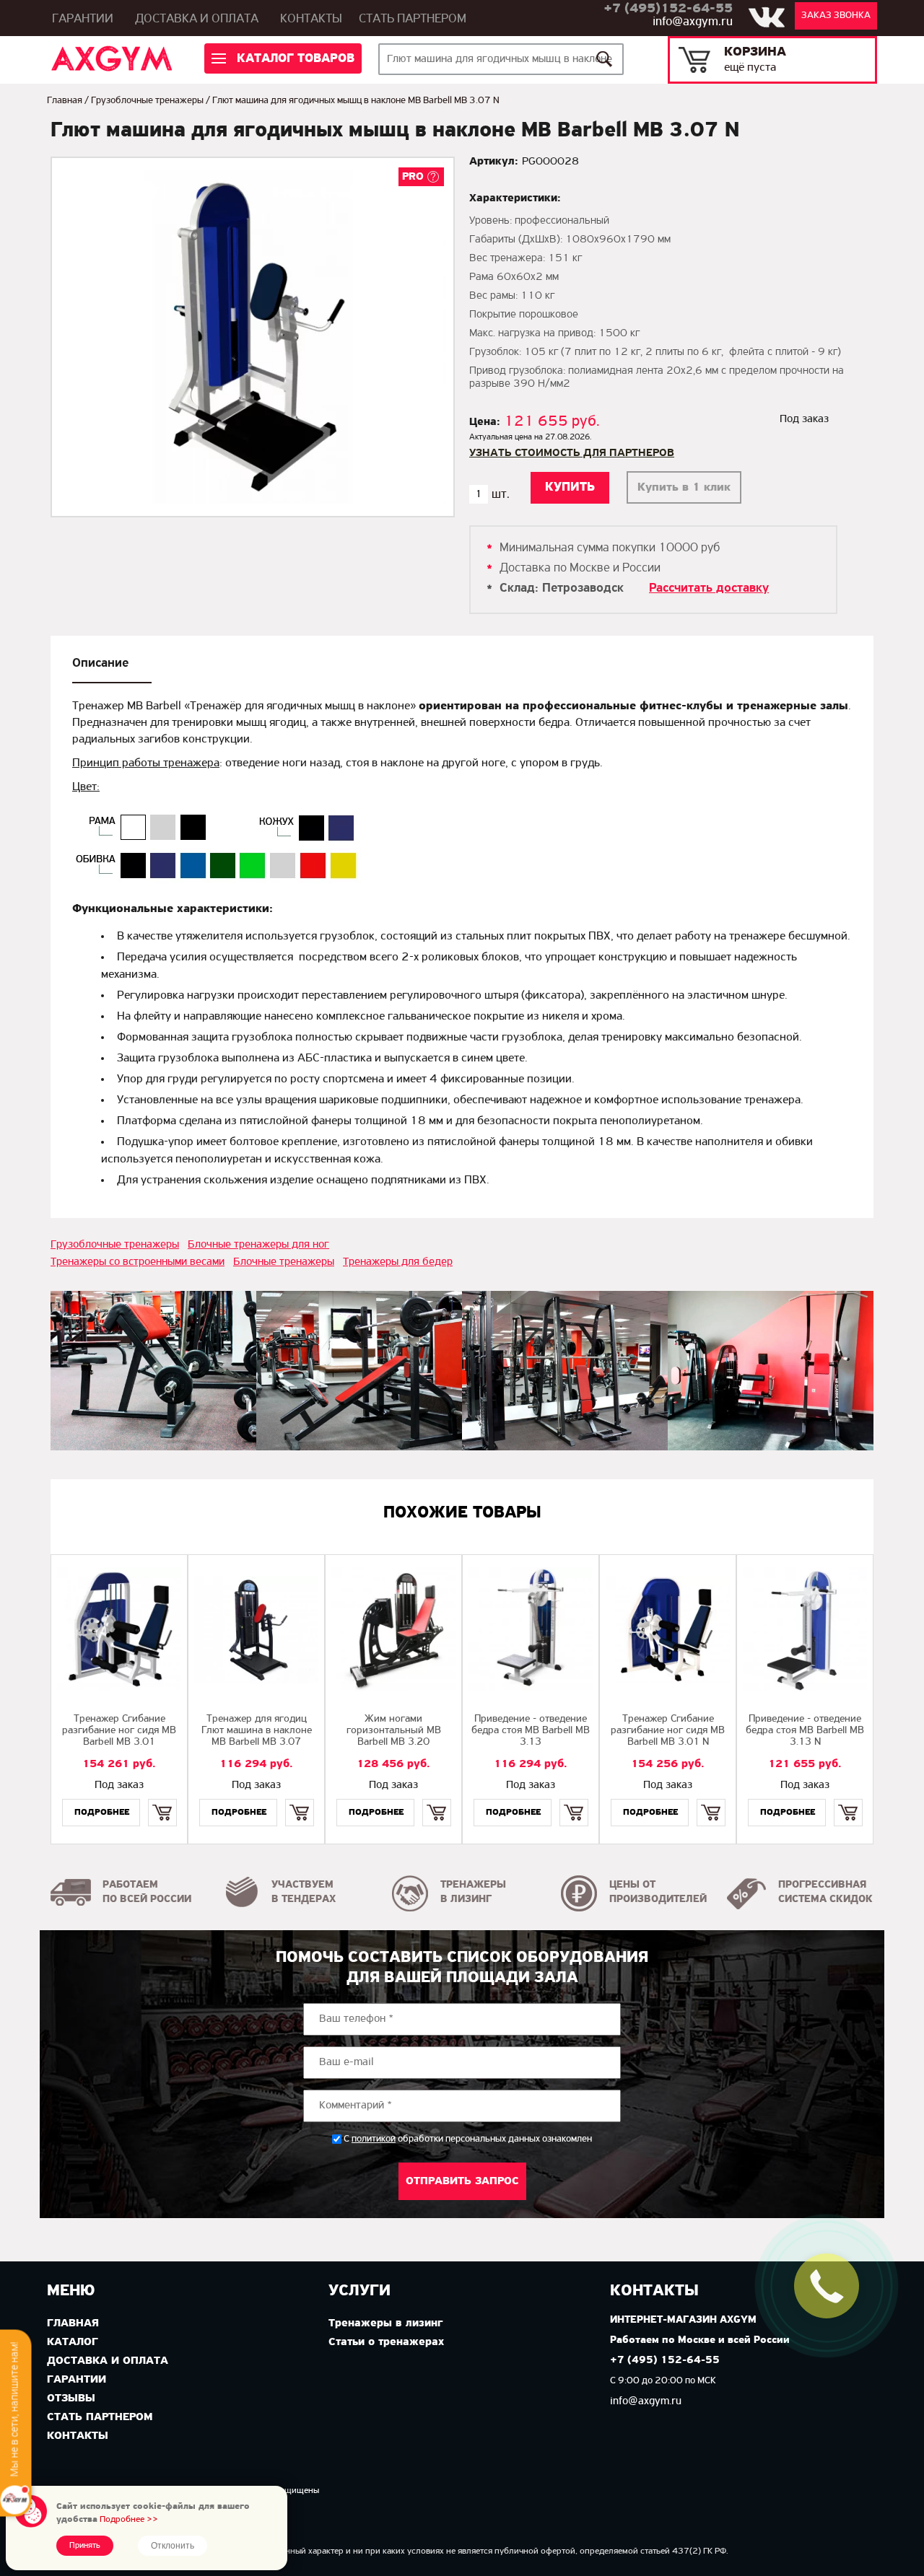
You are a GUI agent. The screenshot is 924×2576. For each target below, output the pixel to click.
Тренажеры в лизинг (385, 2323)
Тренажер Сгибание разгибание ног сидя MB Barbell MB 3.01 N (668, 1731)
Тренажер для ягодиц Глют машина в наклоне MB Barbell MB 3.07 (257, 1731)
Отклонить (173, 2546)
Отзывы (71, 2398)
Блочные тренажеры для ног (258, 1245)
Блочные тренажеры (284, 1262)
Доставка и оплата (197, 19)
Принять (85, 2546)
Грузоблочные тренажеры (147, 101)
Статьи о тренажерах (386, 2342)
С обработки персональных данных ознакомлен (468, 2139)
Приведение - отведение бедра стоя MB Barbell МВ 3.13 (531, 1731)
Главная (65, 101)
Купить (162, 1800)
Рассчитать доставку (709, 589)
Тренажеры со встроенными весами (138, 1262)
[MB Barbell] (153, 1371)
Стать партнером (413, 19)
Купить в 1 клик (684, 487)
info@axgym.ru (693, 22)
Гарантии (83, 19)
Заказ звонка (836, 16)
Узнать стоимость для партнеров (572, 453)
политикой (374, 2139)
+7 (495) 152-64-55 (665, 2361)
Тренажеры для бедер (398, 1262)
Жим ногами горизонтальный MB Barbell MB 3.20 (394, 1731)
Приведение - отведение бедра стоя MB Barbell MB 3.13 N (805, 1731)
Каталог (73, 2342)
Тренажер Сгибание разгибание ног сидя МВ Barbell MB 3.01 (119, 1731)
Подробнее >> (129, 2519)
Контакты (311, 19)
